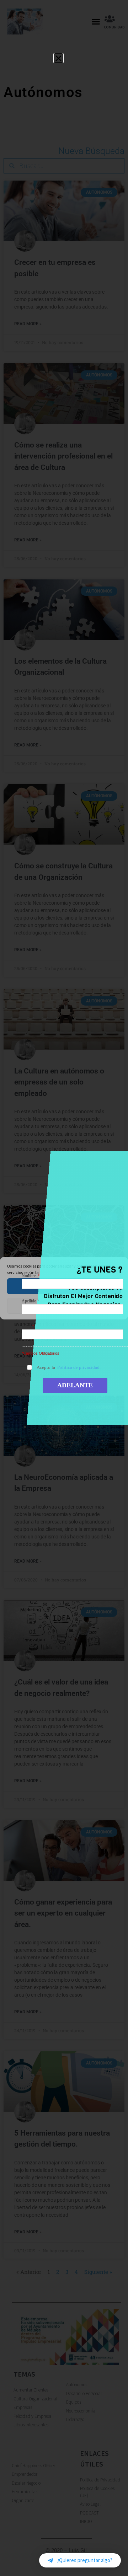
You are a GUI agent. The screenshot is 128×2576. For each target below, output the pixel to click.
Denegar (64, 1305)
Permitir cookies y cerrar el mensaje (64, 1286)
